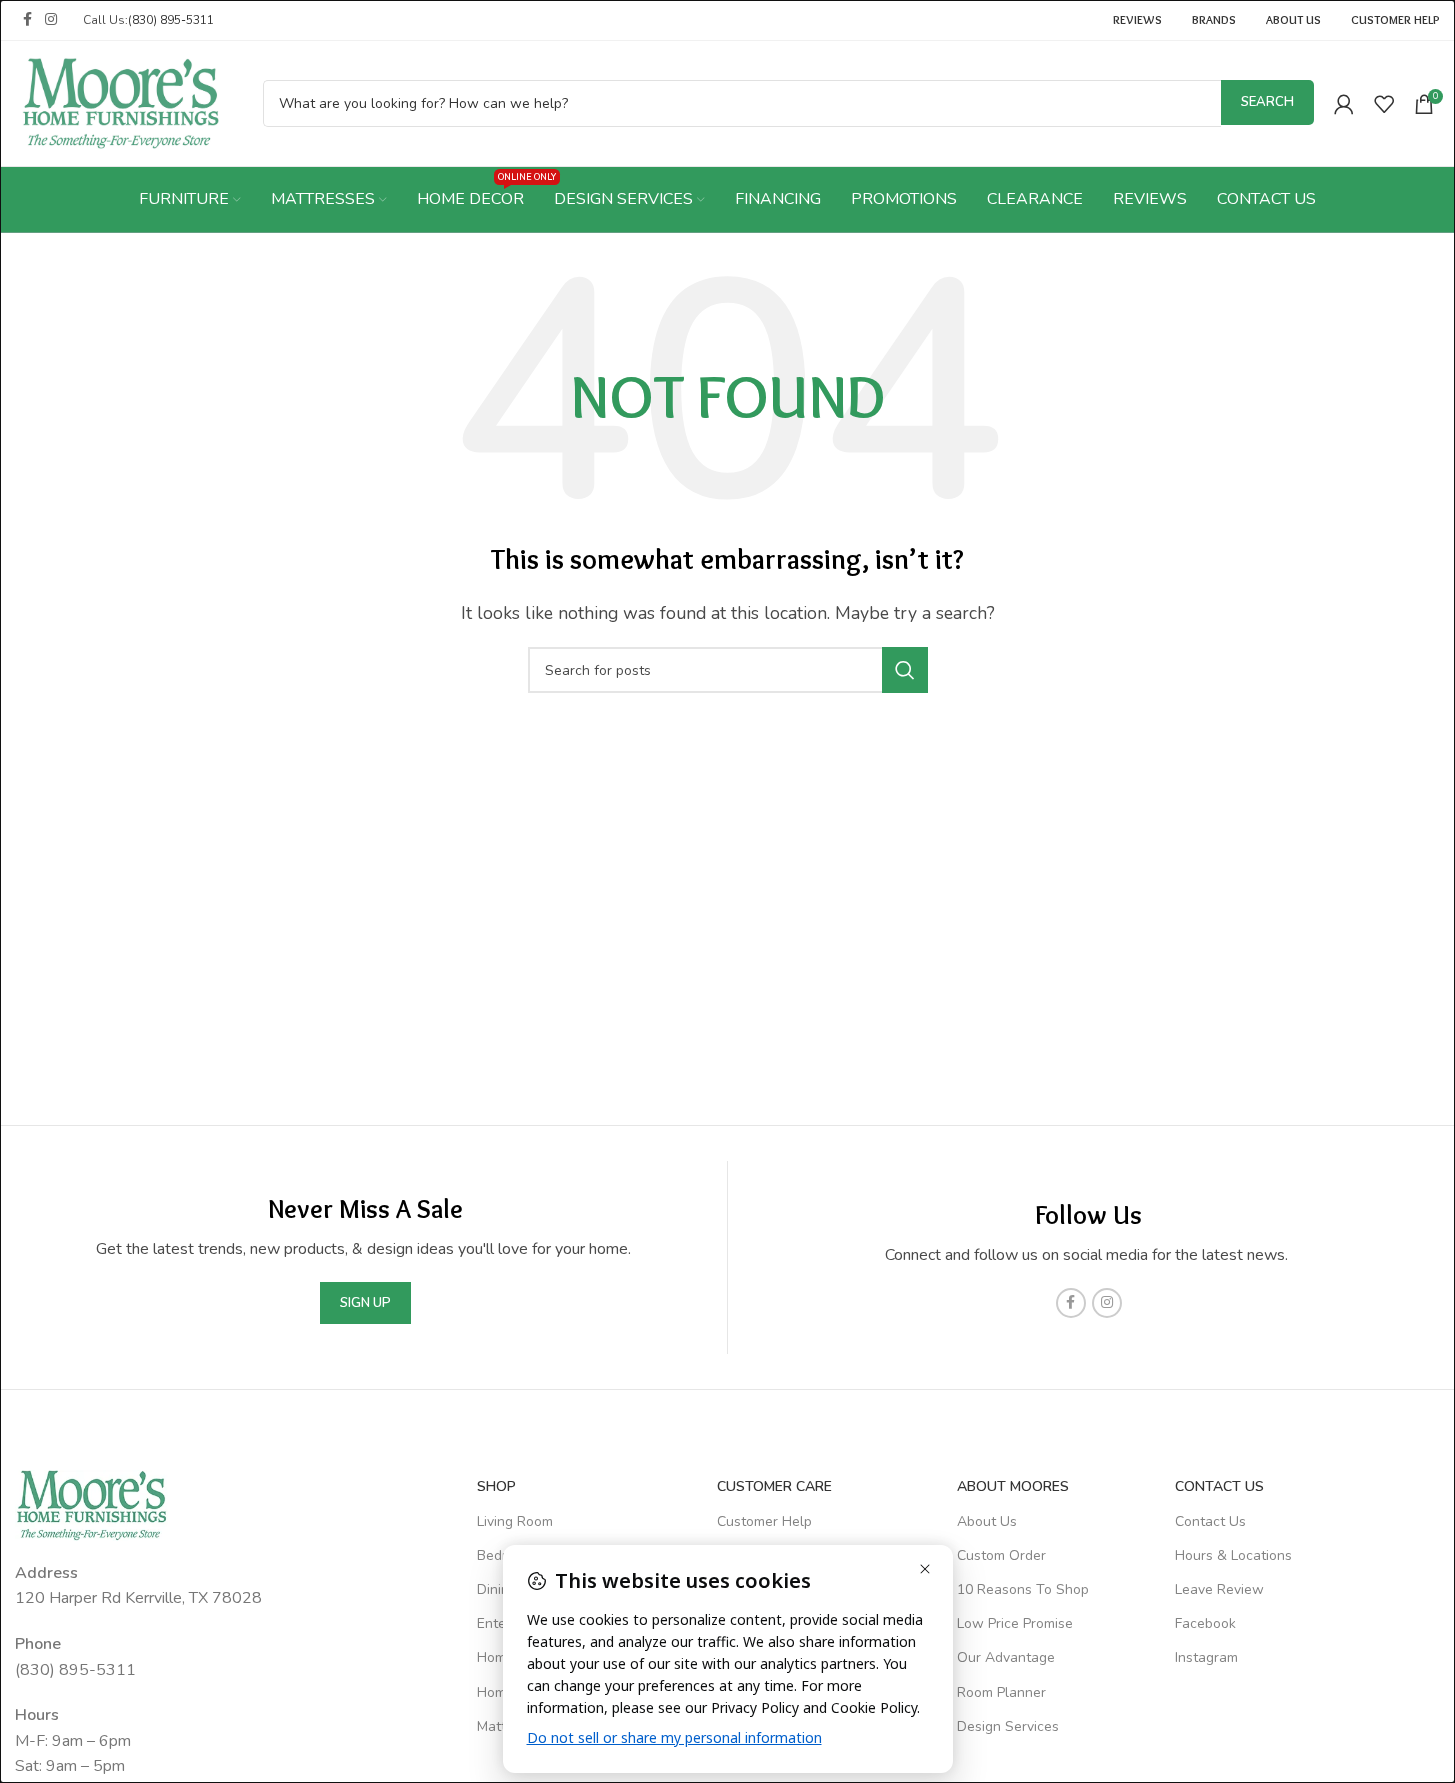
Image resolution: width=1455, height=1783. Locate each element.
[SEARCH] (905, 670)
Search (1267, 102)
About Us (987, 1521)
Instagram (1206, 1657)
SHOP (496, 1486)
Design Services (1008, 1726)
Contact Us (1210, 1521)
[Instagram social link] (51, 20)
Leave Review (1219, 1589)
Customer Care (774, 1486)
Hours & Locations (1233, 1555)
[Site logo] (120, 102)
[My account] (1344, 104)
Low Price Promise (1015, 1623)
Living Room (515, 1521)
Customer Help (764, 1521)
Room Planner (1001, 1692)
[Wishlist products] (1384, 104)
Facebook (1205, 1623)
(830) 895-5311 (171, 20)
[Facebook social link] (27, 20)
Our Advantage (1006, 1657)
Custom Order (1001, 1555)
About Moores (1013, 1486)
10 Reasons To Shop (1023, 1589)
